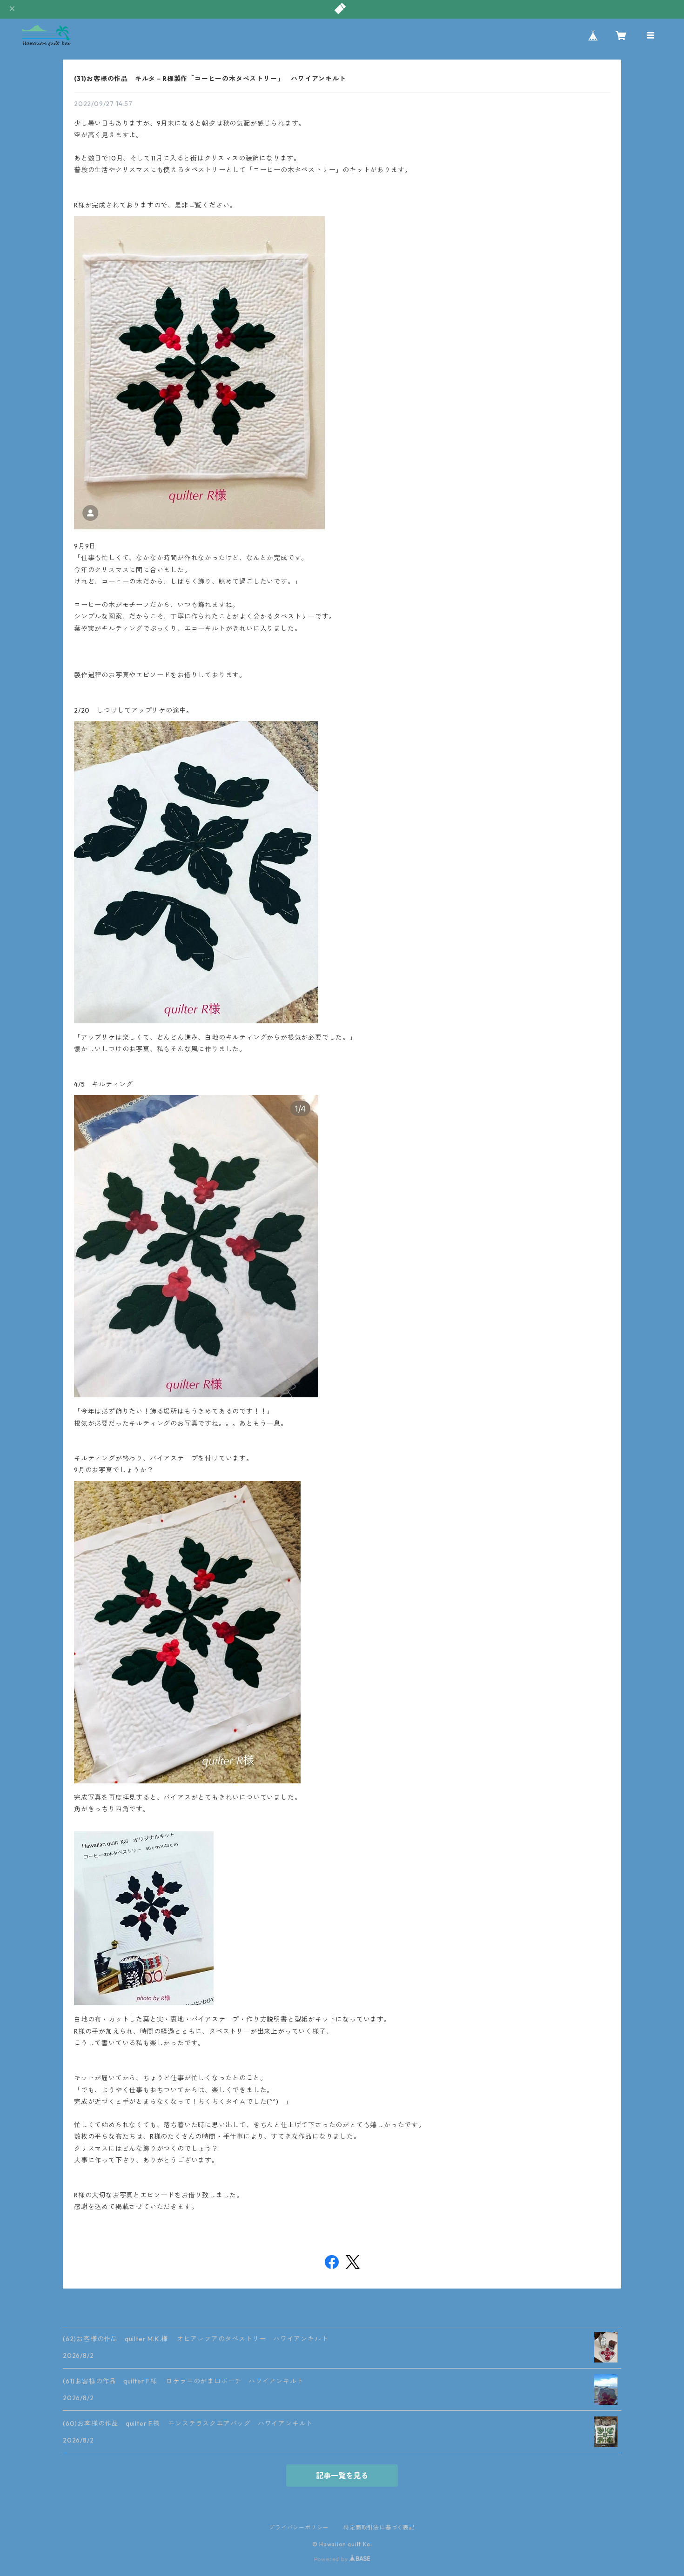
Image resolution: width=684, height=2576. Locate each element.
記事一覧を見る (342, 2476)
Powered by (332, 2559)
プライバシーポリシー (299, 2527)
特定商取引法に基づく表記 (379, 2527)
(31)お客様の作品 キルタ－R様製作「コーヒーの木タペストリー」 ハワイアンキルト (210, 79)
